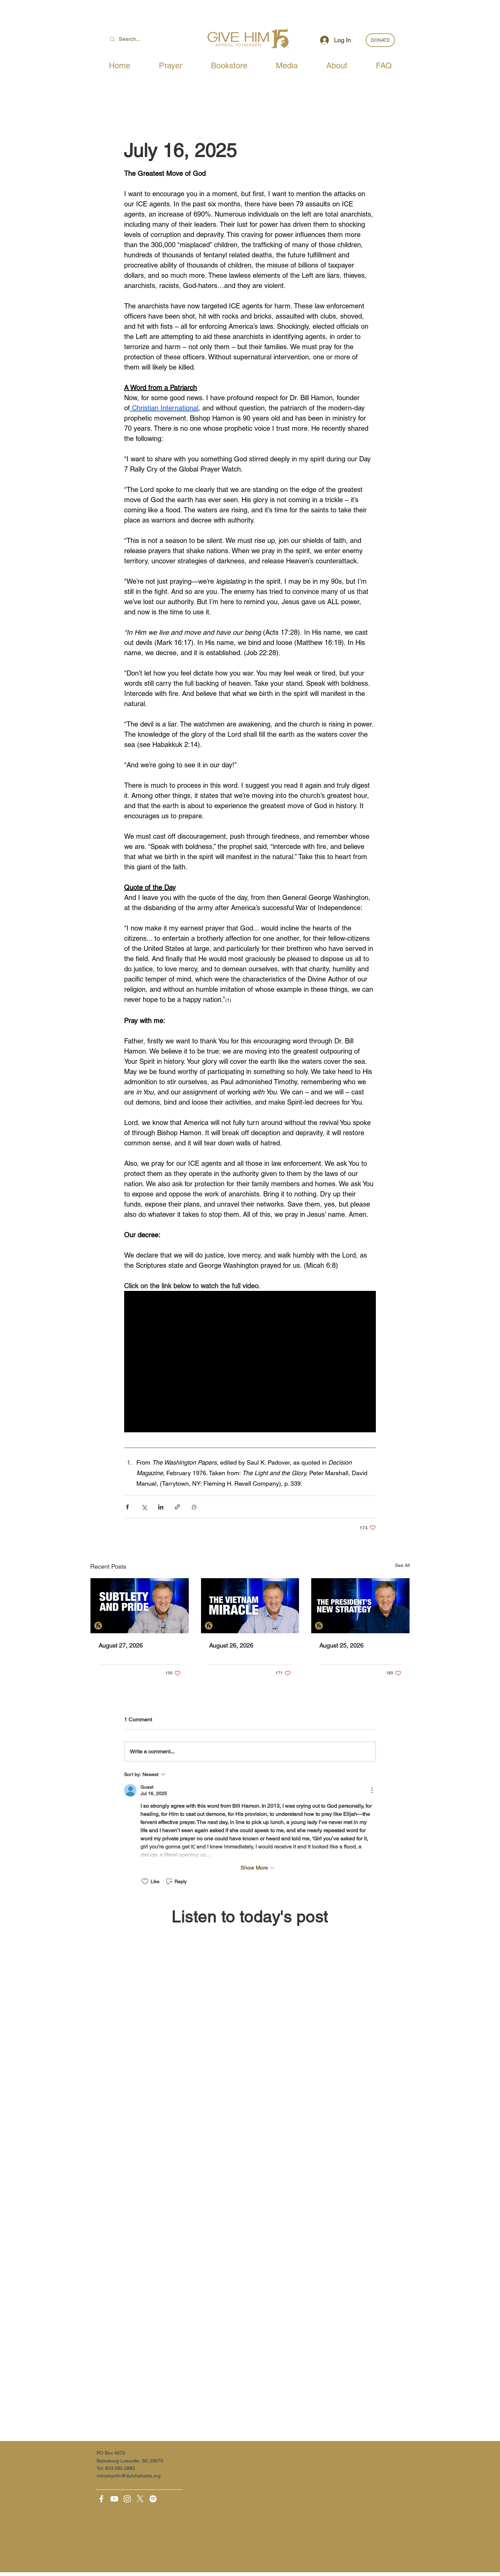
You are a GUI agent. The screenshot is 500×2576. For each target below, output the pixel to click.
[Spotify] (153, 2499)
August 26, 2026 (231, 1645)
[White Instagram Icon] (127, 2499)
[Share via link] (177, 1507)
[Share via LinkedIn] (161, 1507)
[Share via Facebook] (127, 1507)
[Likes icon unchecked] (145, 1881)
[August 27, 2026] (140, 1606)
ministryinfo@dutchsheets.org (129, 2476)
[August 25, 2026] (360, 1606)
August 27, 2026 (121, 1645)
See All (402, 1565)
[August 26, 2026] (250, 1606)
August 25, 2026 (341, 1645)
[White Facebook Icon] (101, 2499)
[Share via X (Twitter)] (144, 1507)
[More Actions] (372, 1790)
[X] (140, 2499)
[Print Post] (194, 1507)
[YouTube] (114, 2499)
